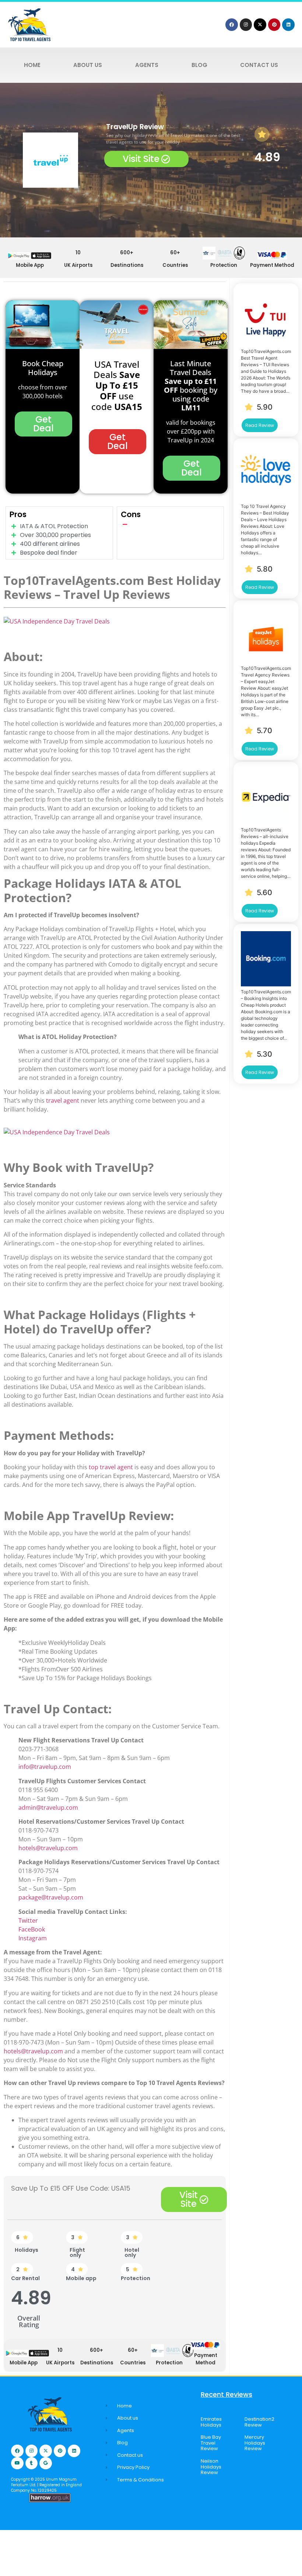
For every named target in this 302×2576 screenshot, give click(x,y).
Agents (147, 65)
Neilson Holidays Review (211, 2467)
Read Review (260, 425)
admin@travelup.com (48, 1808)
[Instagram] (246, 25)
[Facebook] (232, 25)
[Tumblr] (32, 2463)
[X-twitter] (260, 25)
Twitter (28, 1920)
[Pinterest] (274, 25)
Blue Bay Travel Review (211, 2443)
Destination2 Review (259, 2422)
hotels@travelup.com (48, 1848)
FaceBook (32, 1929)
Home (32, 65)
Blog (199, 65)
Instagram (33, 1938)
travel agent (63, 1100)
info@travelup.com (45, 1767)
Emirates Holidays (211, 2422)
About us (88, 65)
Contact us (259, 65)
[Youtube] (17, 2463)
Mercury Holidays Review (255, 2443)
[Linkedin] (288, 25)
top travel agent (111, 1467)
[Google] (46, 2463)
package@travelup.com (51, 1897)
